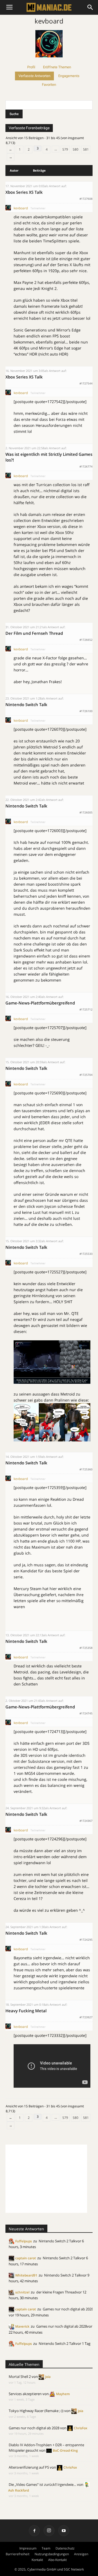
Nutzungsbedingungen (52, 2554)
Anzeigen (81, 2554)
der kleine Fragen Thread (56, 2292)
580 (76, 149)
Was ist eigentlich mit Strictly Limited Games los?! (49, 457)
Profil (31, 67)
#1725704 (86, 1075)
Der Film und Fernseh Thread (34, 633)
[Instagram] (49, 2531)
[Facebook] (34, 2531)
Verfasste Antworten (34, 76)
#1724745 (86, 1713)
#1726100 (86, 711)
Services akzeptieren (25, 2394)
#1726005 (86, 812)
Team (46, 2548)
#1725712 (86, 1009)
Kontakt (37, 2560)
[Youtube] (64, 2531)
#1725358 (86, 1648)
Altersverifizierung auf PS (29, 2467)
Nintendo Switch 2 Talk (57, 2241)
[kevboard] (49, 60)
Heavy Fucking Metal (26, 2011)
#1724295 (86, 1940)
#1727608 (86, 199)
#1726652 (86, 640)
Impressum (28, 2548)
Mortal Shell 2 (20, 2377)
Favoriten (49, 85)
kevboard (49, 21)
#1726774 (86, 466)
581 (86, 149)
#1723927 (86, 2017)
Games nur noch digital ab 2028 (68, 2309)
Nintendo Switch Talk (26, 704)
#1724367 (86, 1821)
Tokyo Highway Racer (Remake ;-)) (36, 2411)
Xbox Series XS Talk (24, 192)
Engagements (69, 76)
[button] (90, 7)
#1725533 (86, 1254)
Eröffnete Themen (57, 67)
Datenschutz (65, 2548)
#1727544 (86, 383)
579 (65, 149)
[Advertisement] (46, 2179)
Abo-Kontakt (57, 2560)
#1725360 (86, 1469)
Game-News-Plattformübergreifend (40, 1003)
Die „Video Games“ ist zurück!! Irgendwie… (42, 2484)
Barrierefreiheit (18, 2554)
